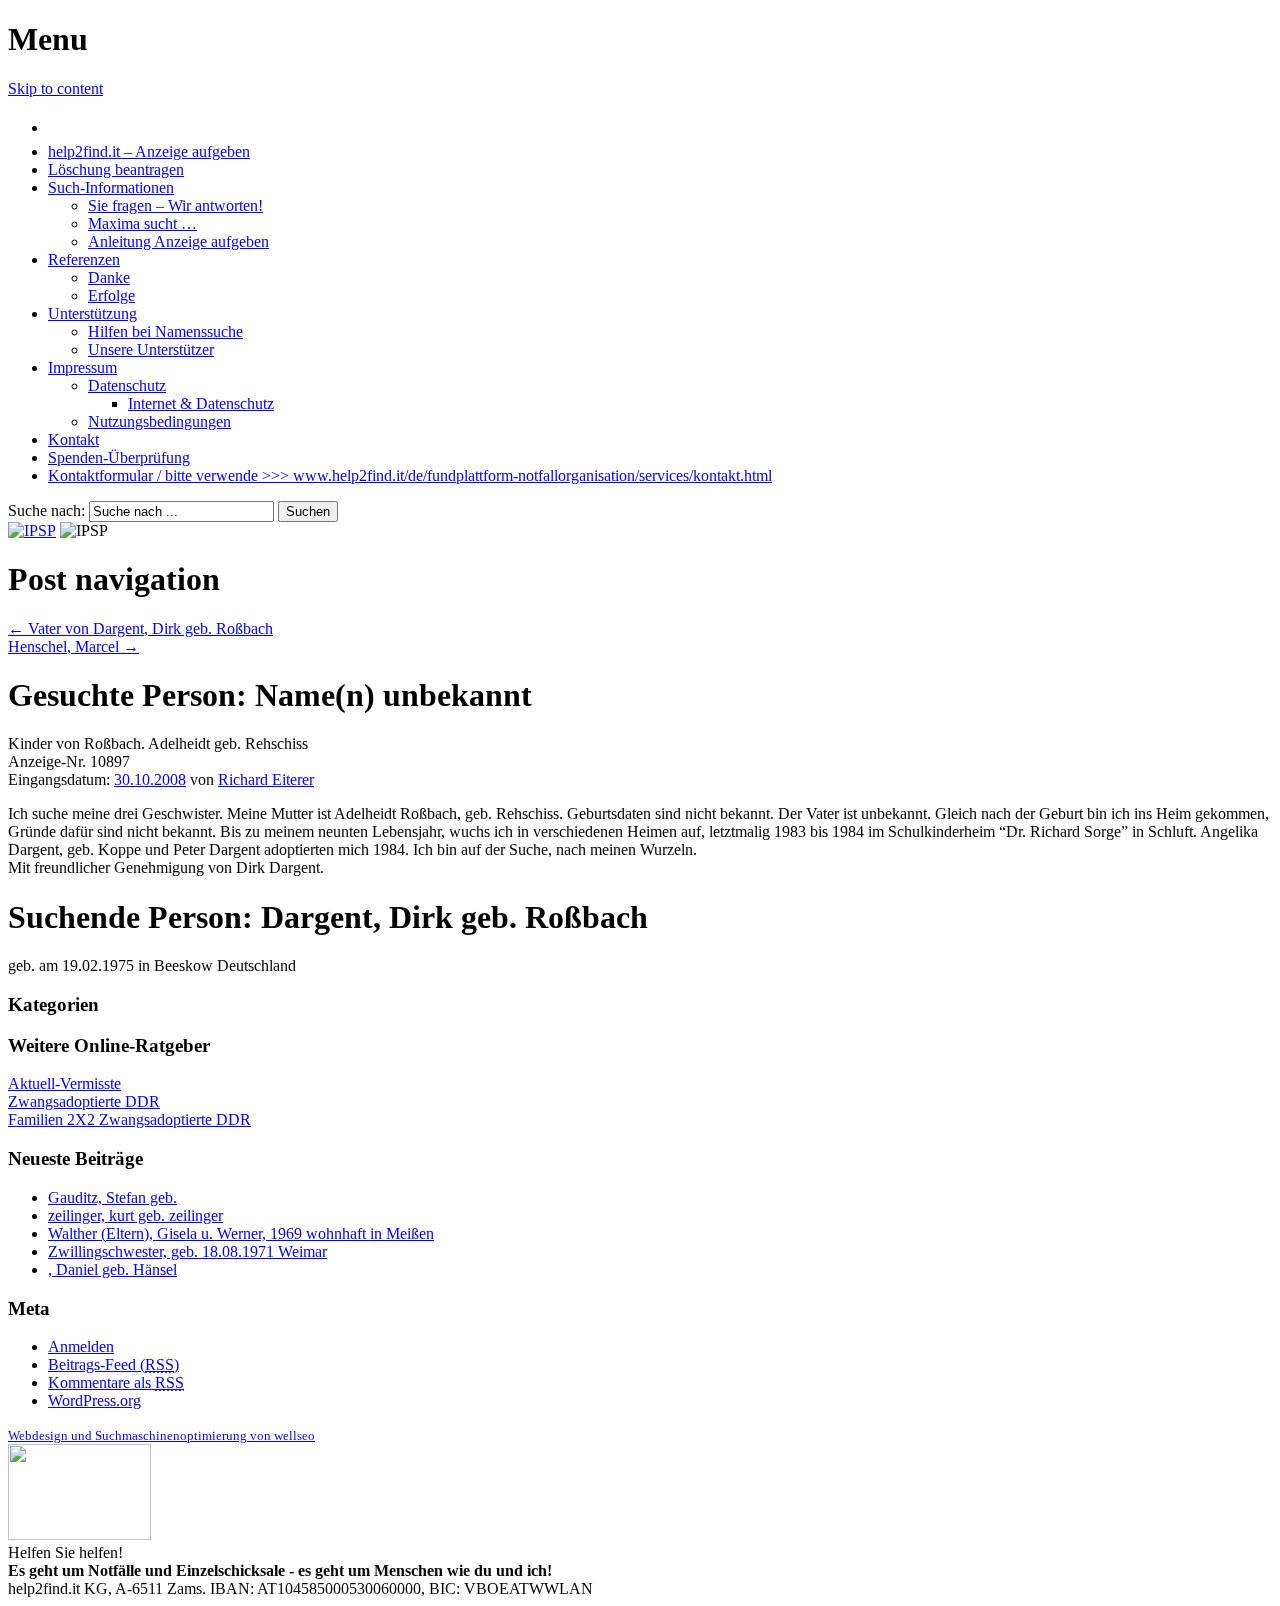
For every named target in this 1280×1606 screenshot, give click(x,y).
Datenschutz (127, 385)
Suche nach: (46, 510)
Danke (109, 277)
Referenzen (84, 259)
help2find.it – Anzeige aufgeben (149, 151)
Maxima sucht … (142, 223)
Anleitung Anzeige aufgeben (178, 241)
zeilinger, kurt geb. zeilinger (135, 1215)
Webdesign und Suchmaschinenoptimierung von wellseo (161, 1435)
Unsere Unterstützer (151, 349)
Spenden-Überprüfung (119, 457)
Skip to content (55, 88)
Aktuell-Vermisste (64, 1083)
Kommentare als (116, 1382)
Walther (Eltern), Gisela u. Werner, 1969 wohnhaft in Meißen (241, 1233)
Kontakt (73, 439)
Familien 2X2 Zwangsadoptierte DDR (129, 1119)
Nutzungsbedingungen (159, 421)
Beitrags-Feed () (113, 1364)
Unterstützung (92, 313)
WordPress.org (94, 1400)
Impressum (82, 367)
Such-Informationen (111, 187)
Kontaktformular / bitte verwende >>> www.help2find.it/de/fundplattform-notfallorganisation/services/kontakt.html (410, 475)
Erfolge (111, 295)
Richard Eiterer (266, 779)
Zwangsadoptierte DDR (84, 1101)
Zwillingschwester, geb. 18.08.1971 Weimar (187, 1251)
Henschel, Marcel (73, 646)
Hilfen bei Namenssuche (165, 331)
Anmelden (81, 1346)
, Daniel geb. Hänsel (112, 1269)
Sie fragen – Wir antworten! (175, 205)
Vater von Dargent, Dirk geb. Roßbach (140, 628)
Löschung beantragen (116, 169)
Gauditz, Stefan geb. (112, 1197)
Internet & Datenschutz (201, 403)
